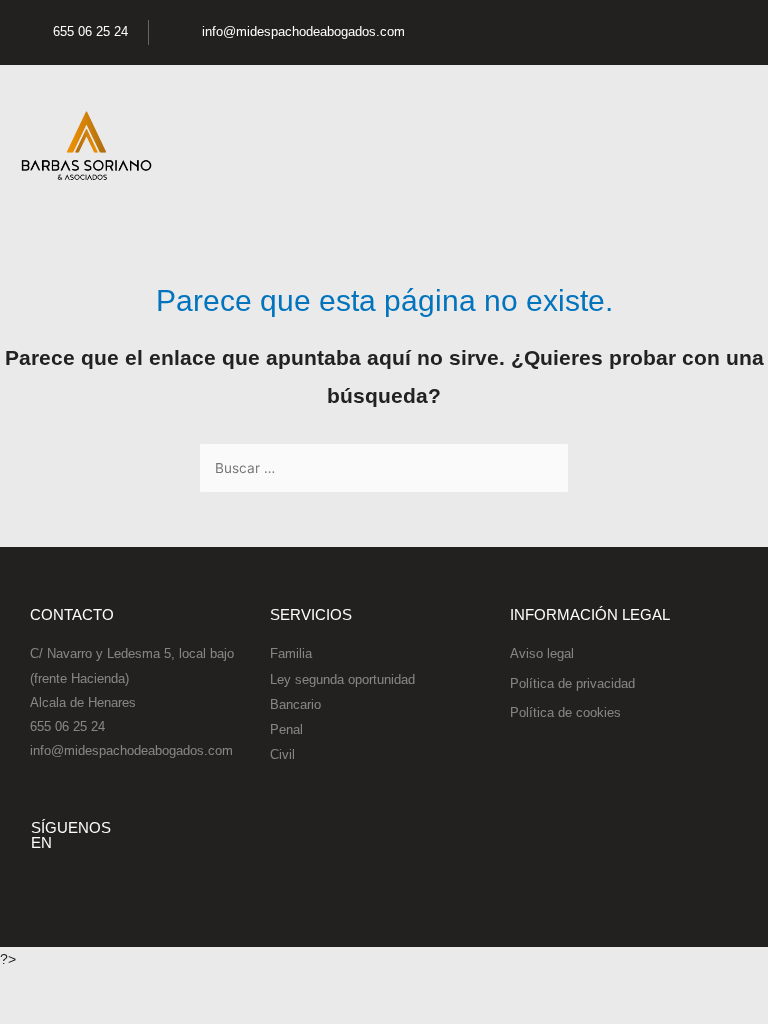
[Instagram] (685, 33)
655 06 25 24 (67, 726)
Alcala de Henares (83, 702)
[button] (734, 146)
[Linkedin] (727, 33)
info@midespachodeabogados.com (131, 750)
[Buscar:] (384, 468)
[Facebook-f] (601, 33)
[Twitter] (643, 33)
